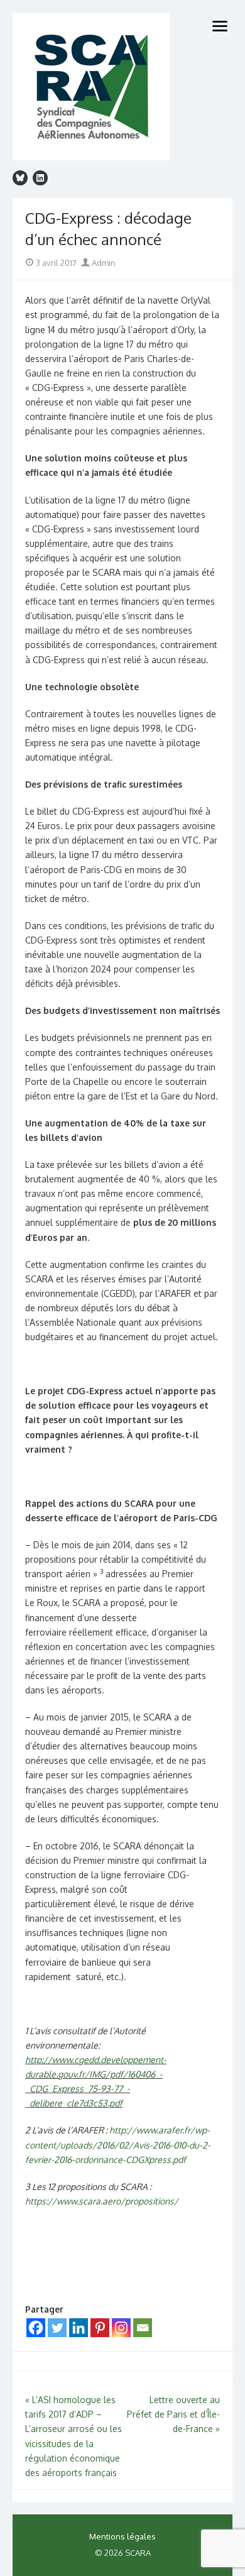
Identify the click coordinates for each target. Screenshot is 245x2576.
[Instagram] (121, 2328)
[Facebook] (36, 2328)
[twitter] (20, 178)
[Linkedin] (79, 2328)
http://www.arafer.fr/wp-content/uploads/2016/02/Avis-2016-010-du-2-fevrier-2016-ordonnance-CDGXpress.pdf (118, 2144)
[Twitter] (57, 2328)
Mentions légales (122, 2536)
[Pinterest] (100, 2328)
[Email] (143, 2328)
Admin (103, 263)
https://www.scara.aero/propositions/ (102, 2201)
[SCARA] (122, 88)
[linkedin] (40, 178)
